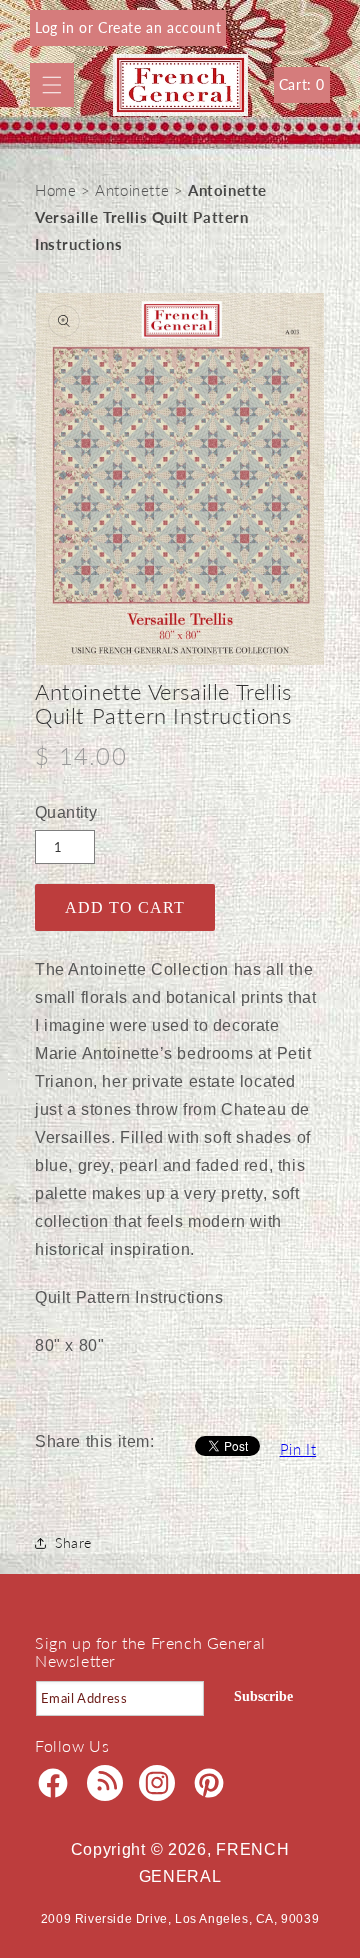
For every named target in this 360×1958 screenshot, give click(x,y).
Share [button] (73, 1542)
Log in (57, 27)
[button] (52, 85)
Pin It (298, 1449)
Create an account (159, 27)
